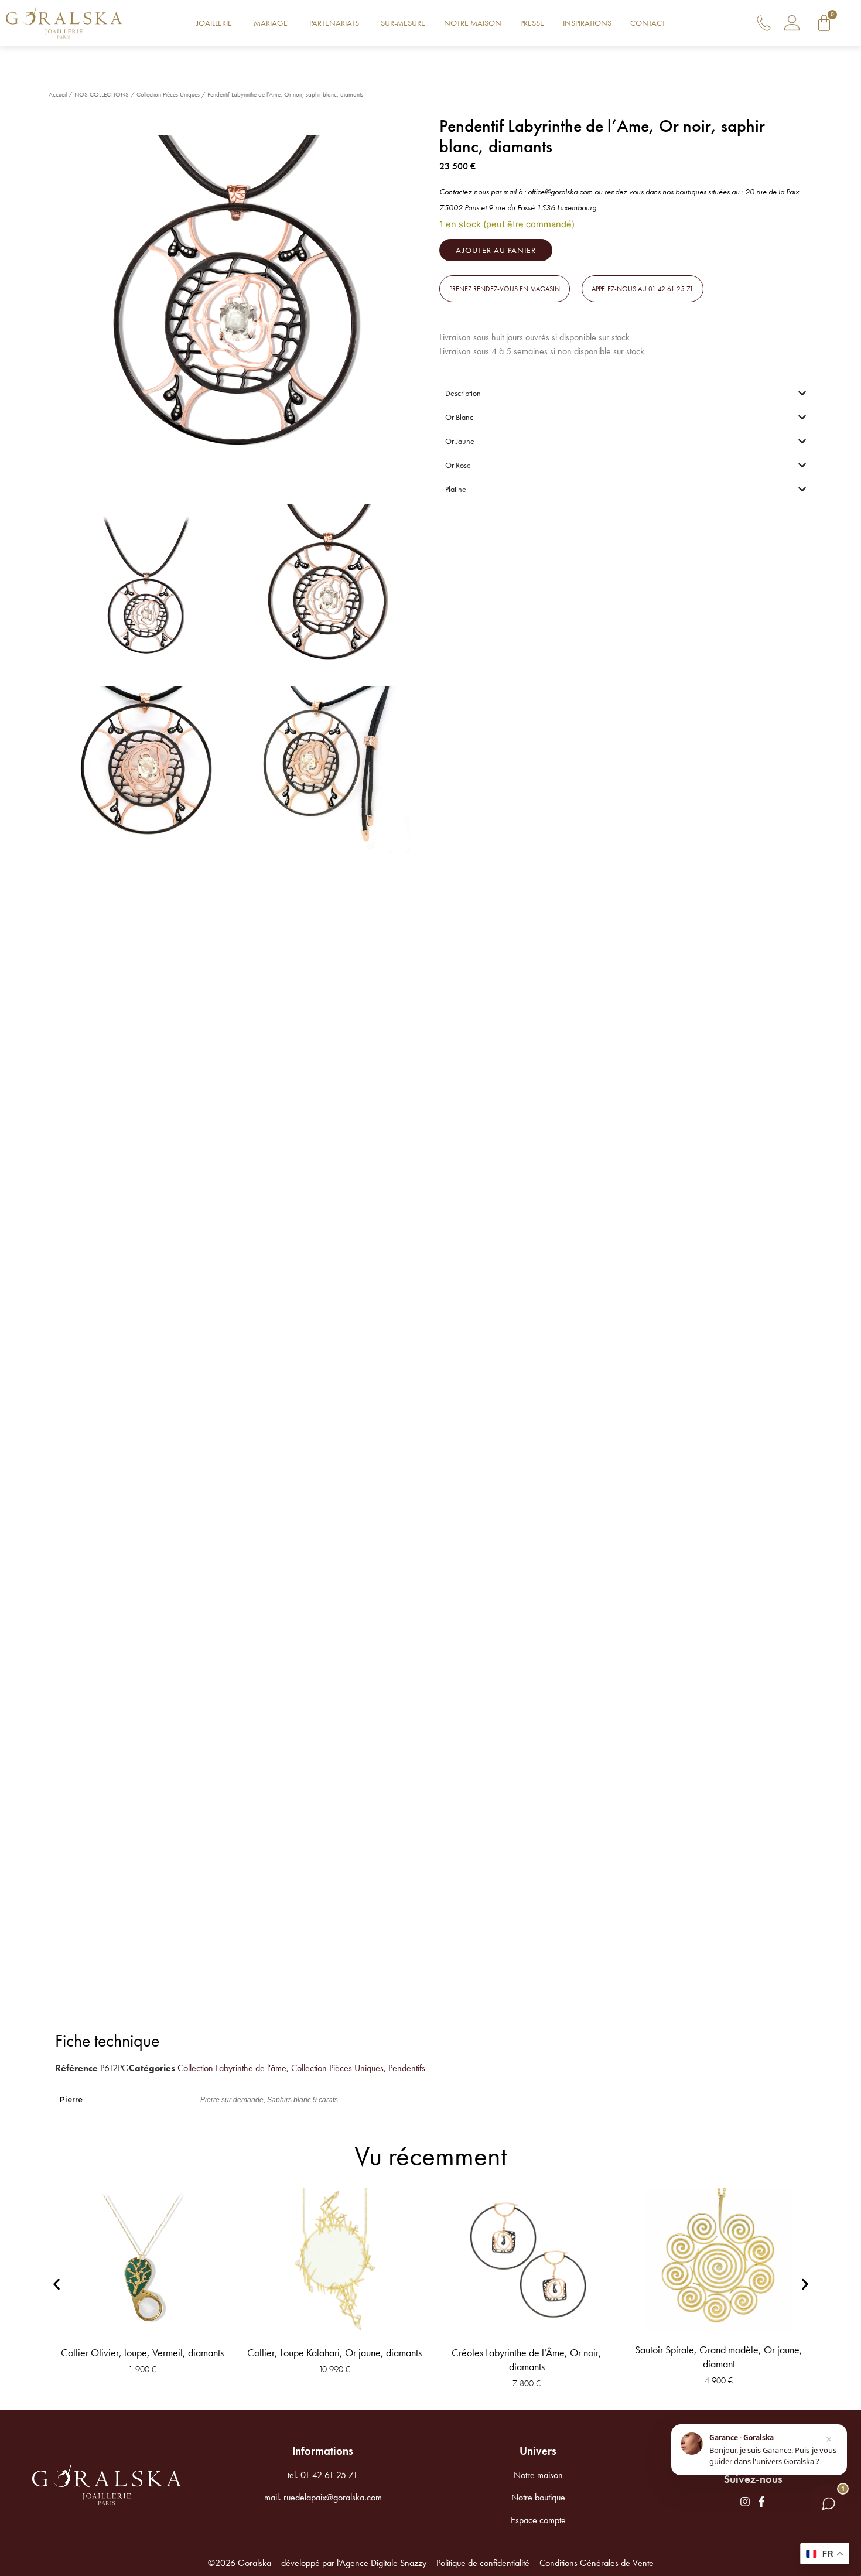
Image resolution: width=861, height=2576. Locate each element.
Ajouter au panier (496, 250)
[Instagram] (745, 2502)
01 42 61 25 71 (329, 2475)
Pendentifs (407, 2068)
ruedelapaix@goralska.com (333, 2497)
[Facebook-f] (761, 2502)
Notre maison (538, 2475)
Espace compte (538, 2520)
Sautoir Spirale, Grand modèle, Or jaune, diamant (719, 2357)
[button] (505, 289)
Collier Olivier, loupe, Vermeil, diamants (142, 2353)
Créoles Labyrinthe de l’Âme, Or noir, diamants (527, 2360)
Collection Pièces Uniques (168, 94)
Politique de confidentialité (483, 2563)
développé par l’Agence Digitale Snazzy (354, 2563)
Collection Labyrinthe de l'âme (232, 2068)
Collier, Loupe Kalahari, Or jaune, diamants (334, 2353)
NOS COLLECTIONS (102, 94)
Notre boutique (538, 2497)
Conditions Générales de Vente (597, 2563)
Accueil (58, 94)
